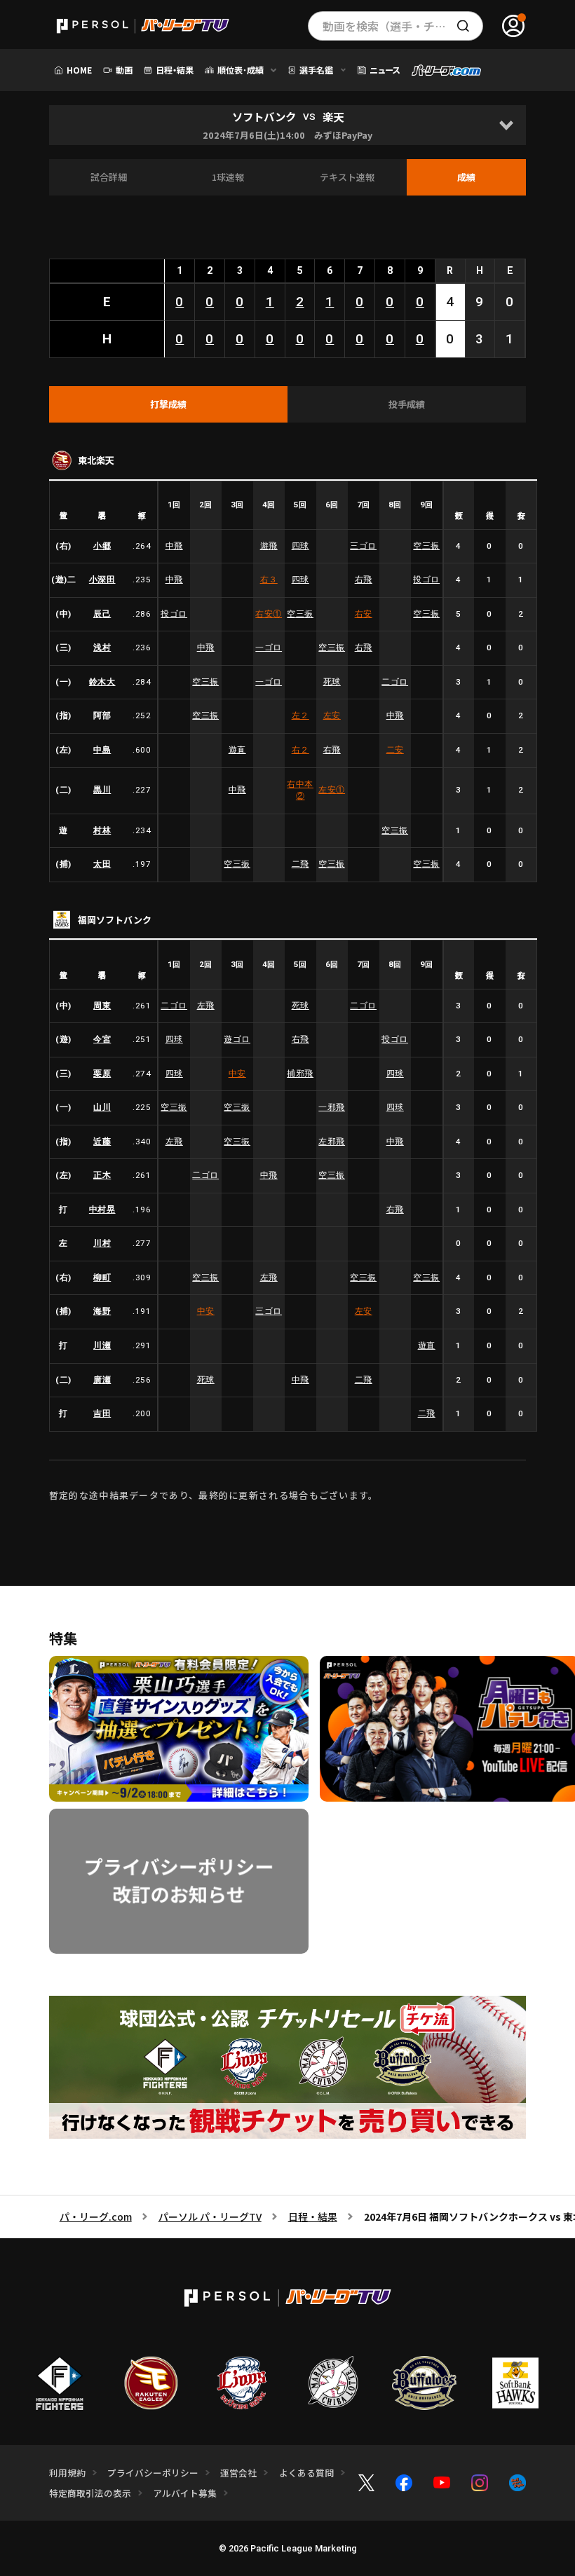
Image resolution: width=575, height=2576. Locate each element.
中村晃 (102, 1210)
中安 (237, 1074)
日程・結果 (313, 2217)
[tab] (168, 404)
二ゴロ (395, 682)
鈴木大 (102, 682)
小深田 (102, 580)
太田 (102, 864)
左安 (332, 715)
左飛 (206, 1006)
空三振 (426, 546)
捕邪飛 (300, 1074)
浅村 (102, 648)
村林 (102, 830)
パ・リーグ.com (96, 2217)
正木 (102, 1175)
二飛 (300, 864)
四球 (300, 546)
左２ (300, 715)
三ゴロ (363, 546)
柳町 (102, 1277)
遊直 (237, 750)
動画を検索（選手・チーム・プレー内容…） (403, 26)
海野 (102, 1311)
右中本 (300, 790)
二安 (395, 750)
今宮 (102, 1039)
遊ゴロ (237, 1039)
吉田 (102, 1413)
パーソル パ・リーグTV (210, 2217)
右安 (269, 614)
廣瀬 (102, 1380)
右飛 (364, 580)
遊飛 (269, 546)
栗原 (102, 1074)
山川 (102, 1107)
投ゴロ (426, 580)
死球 (332, 682)
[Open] (506, 125)
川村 (102, 1243)
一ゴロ (269, 648)
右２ (300, 750)
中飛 (174, 546)
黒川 (102, 790)
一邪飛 (332, 1107)
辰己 (102, 614)
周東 (102, 1006)
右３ (269, 580)
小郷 (102, 546)
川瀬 (102, 1345)
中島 (102, 750)
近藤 (102, 1142)
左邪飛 (332, 1142)
